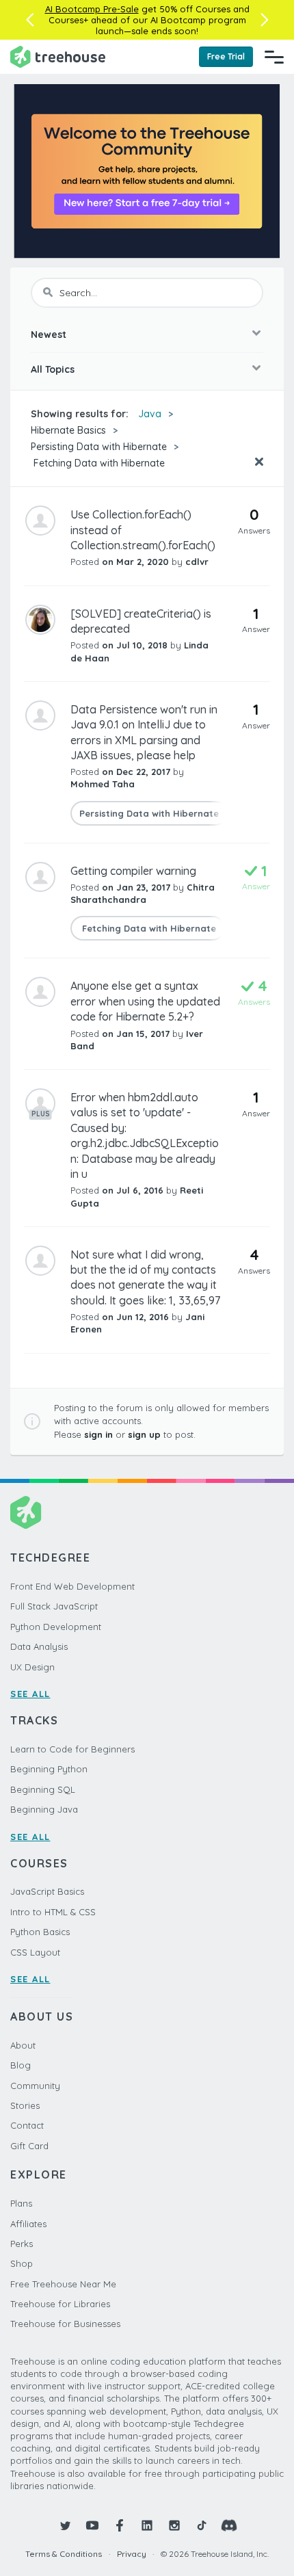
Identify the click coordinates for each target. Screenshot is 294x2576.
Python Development (56, 1627)
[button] (30, 20)
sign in (98, 1434)
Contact (27, 2125)
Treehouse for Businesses (65, 2324)
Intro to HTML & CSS (53, 1912)
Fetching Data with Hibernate (98, 463)
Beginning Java (44, 1809)
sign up (144, 1434)
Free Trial (226, 56)
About (23, 2045)
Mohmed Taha (103, 784)
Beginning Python (49, 1769)
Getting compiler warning (133, 871)
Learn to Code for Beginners (72, 1749)
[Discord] (229, 2525)
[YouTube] (92, 2525)
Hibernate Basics (68, 430)
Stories (25, 2105)
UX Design (32, 1667)
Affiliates (28, 2224)
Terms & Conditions (64, 2554)
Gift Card (29, 2146)
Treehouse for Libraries (60, 2304)
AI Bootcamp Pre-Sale (92, 9)
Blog (21, 2065)
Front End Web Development (72, 1586)
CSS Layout (35, 1952)
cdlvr (197, 562)
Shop (22, 2263)
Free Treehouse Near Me (63, 2284)
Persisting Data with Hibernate (99, 447)
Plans (21, 2203)
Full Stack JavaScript (54, 1606)
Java (150, 414)
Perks (22, 2244)
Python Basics (40, 1932)
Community (35, 2086)
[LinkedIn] (147, 2525)
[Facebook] (120, 2525)
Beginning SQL (43, 1789)
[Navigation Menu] (274, 57)
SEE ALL (30, 1694)
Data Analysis (39, 1646)
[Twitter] (65, 2525)
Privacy (132, 2554)
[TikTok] (202, 2525)
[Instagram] (174, 2525)
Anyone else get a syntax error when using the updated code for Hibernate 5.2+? (145, 1001)
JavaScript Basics (47, 1891)
